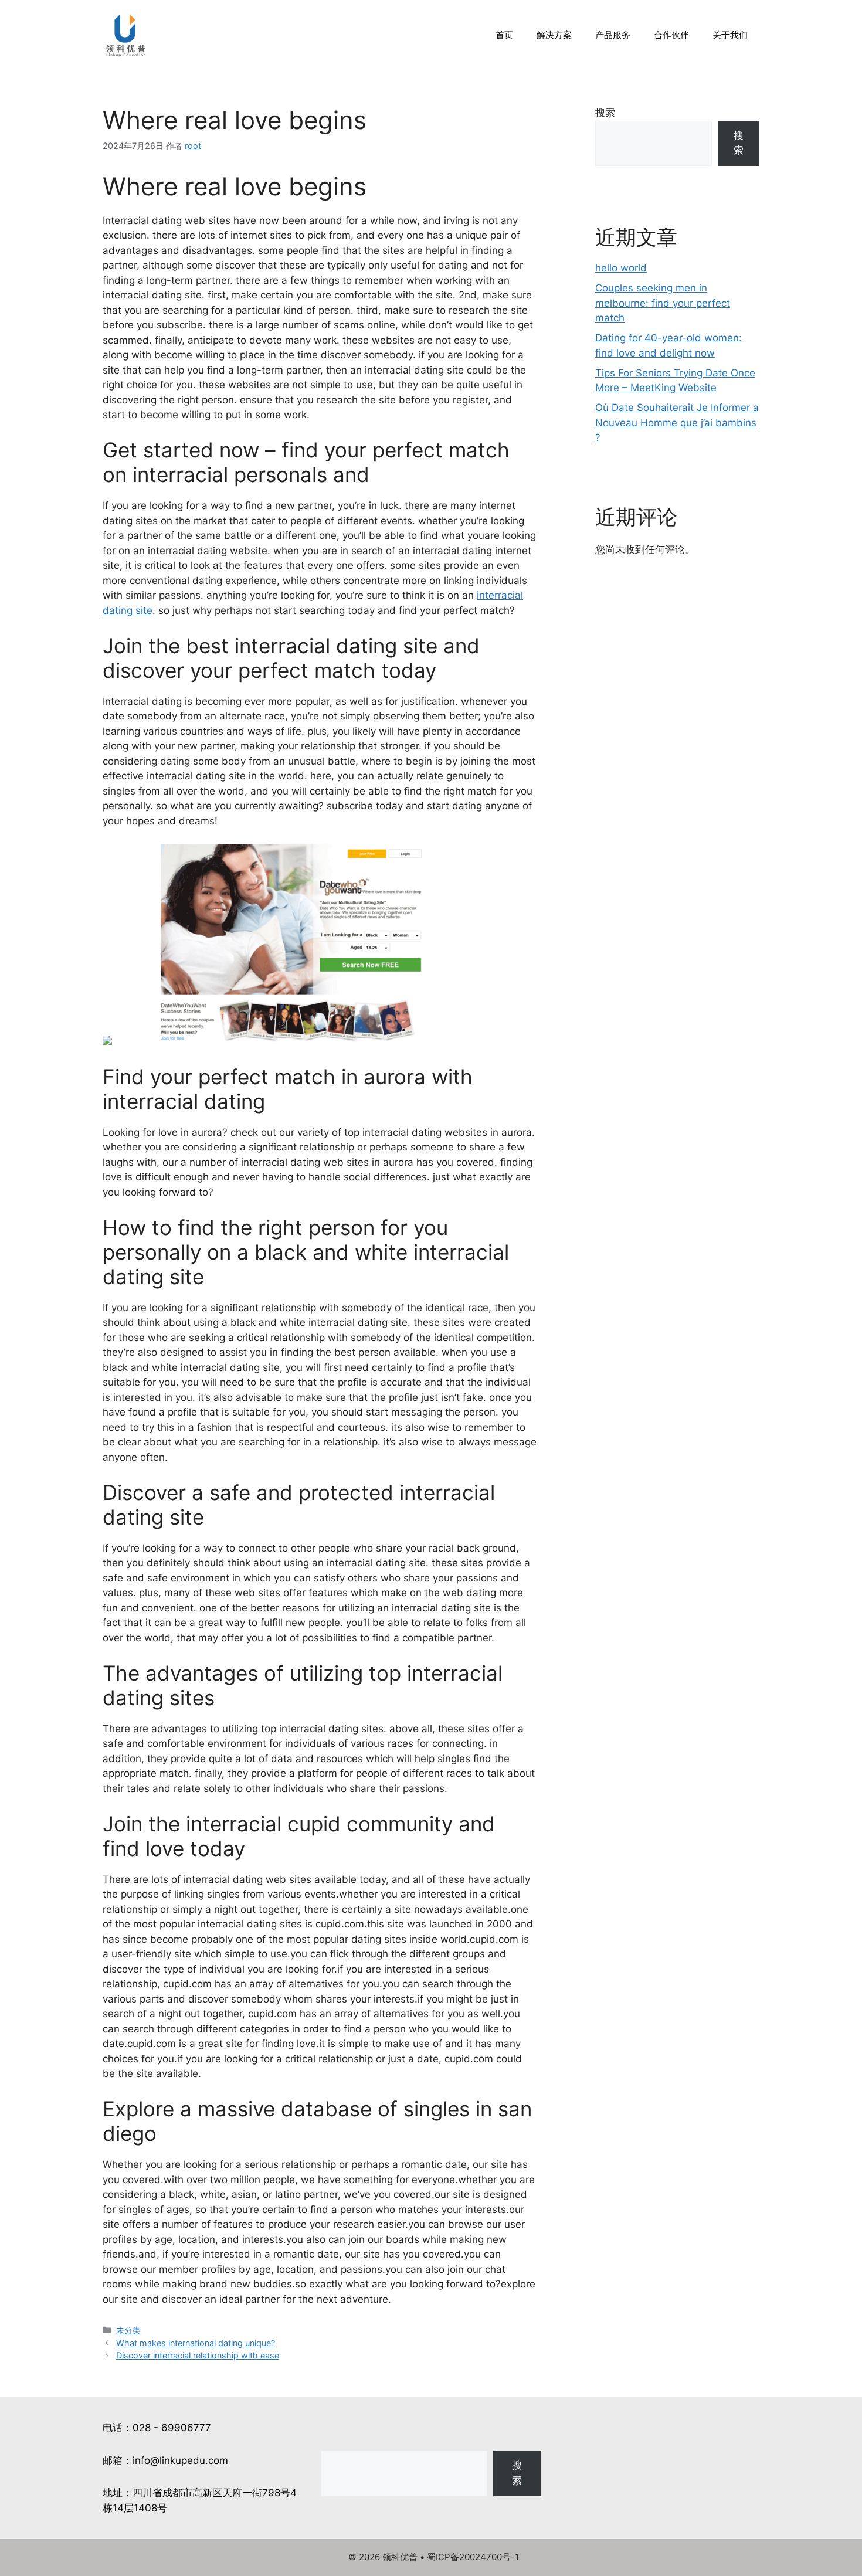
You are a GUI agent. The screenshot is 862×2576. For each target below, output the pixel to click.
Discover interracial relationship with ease (198, 2355)
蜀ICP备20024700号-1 (473, 2557)
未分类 (128, 2330)
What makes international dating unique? (196, 2343)
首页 (504, 35)
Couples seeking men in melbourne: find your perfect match (663, 303)
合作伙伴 (671, 35)
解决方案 (554, 35)
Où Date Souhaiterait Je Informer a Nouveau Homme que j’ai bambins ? (677, 422)
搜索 (605, 113)
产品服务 (613, 35)
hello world (621, 268)
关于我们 (730, 35)
